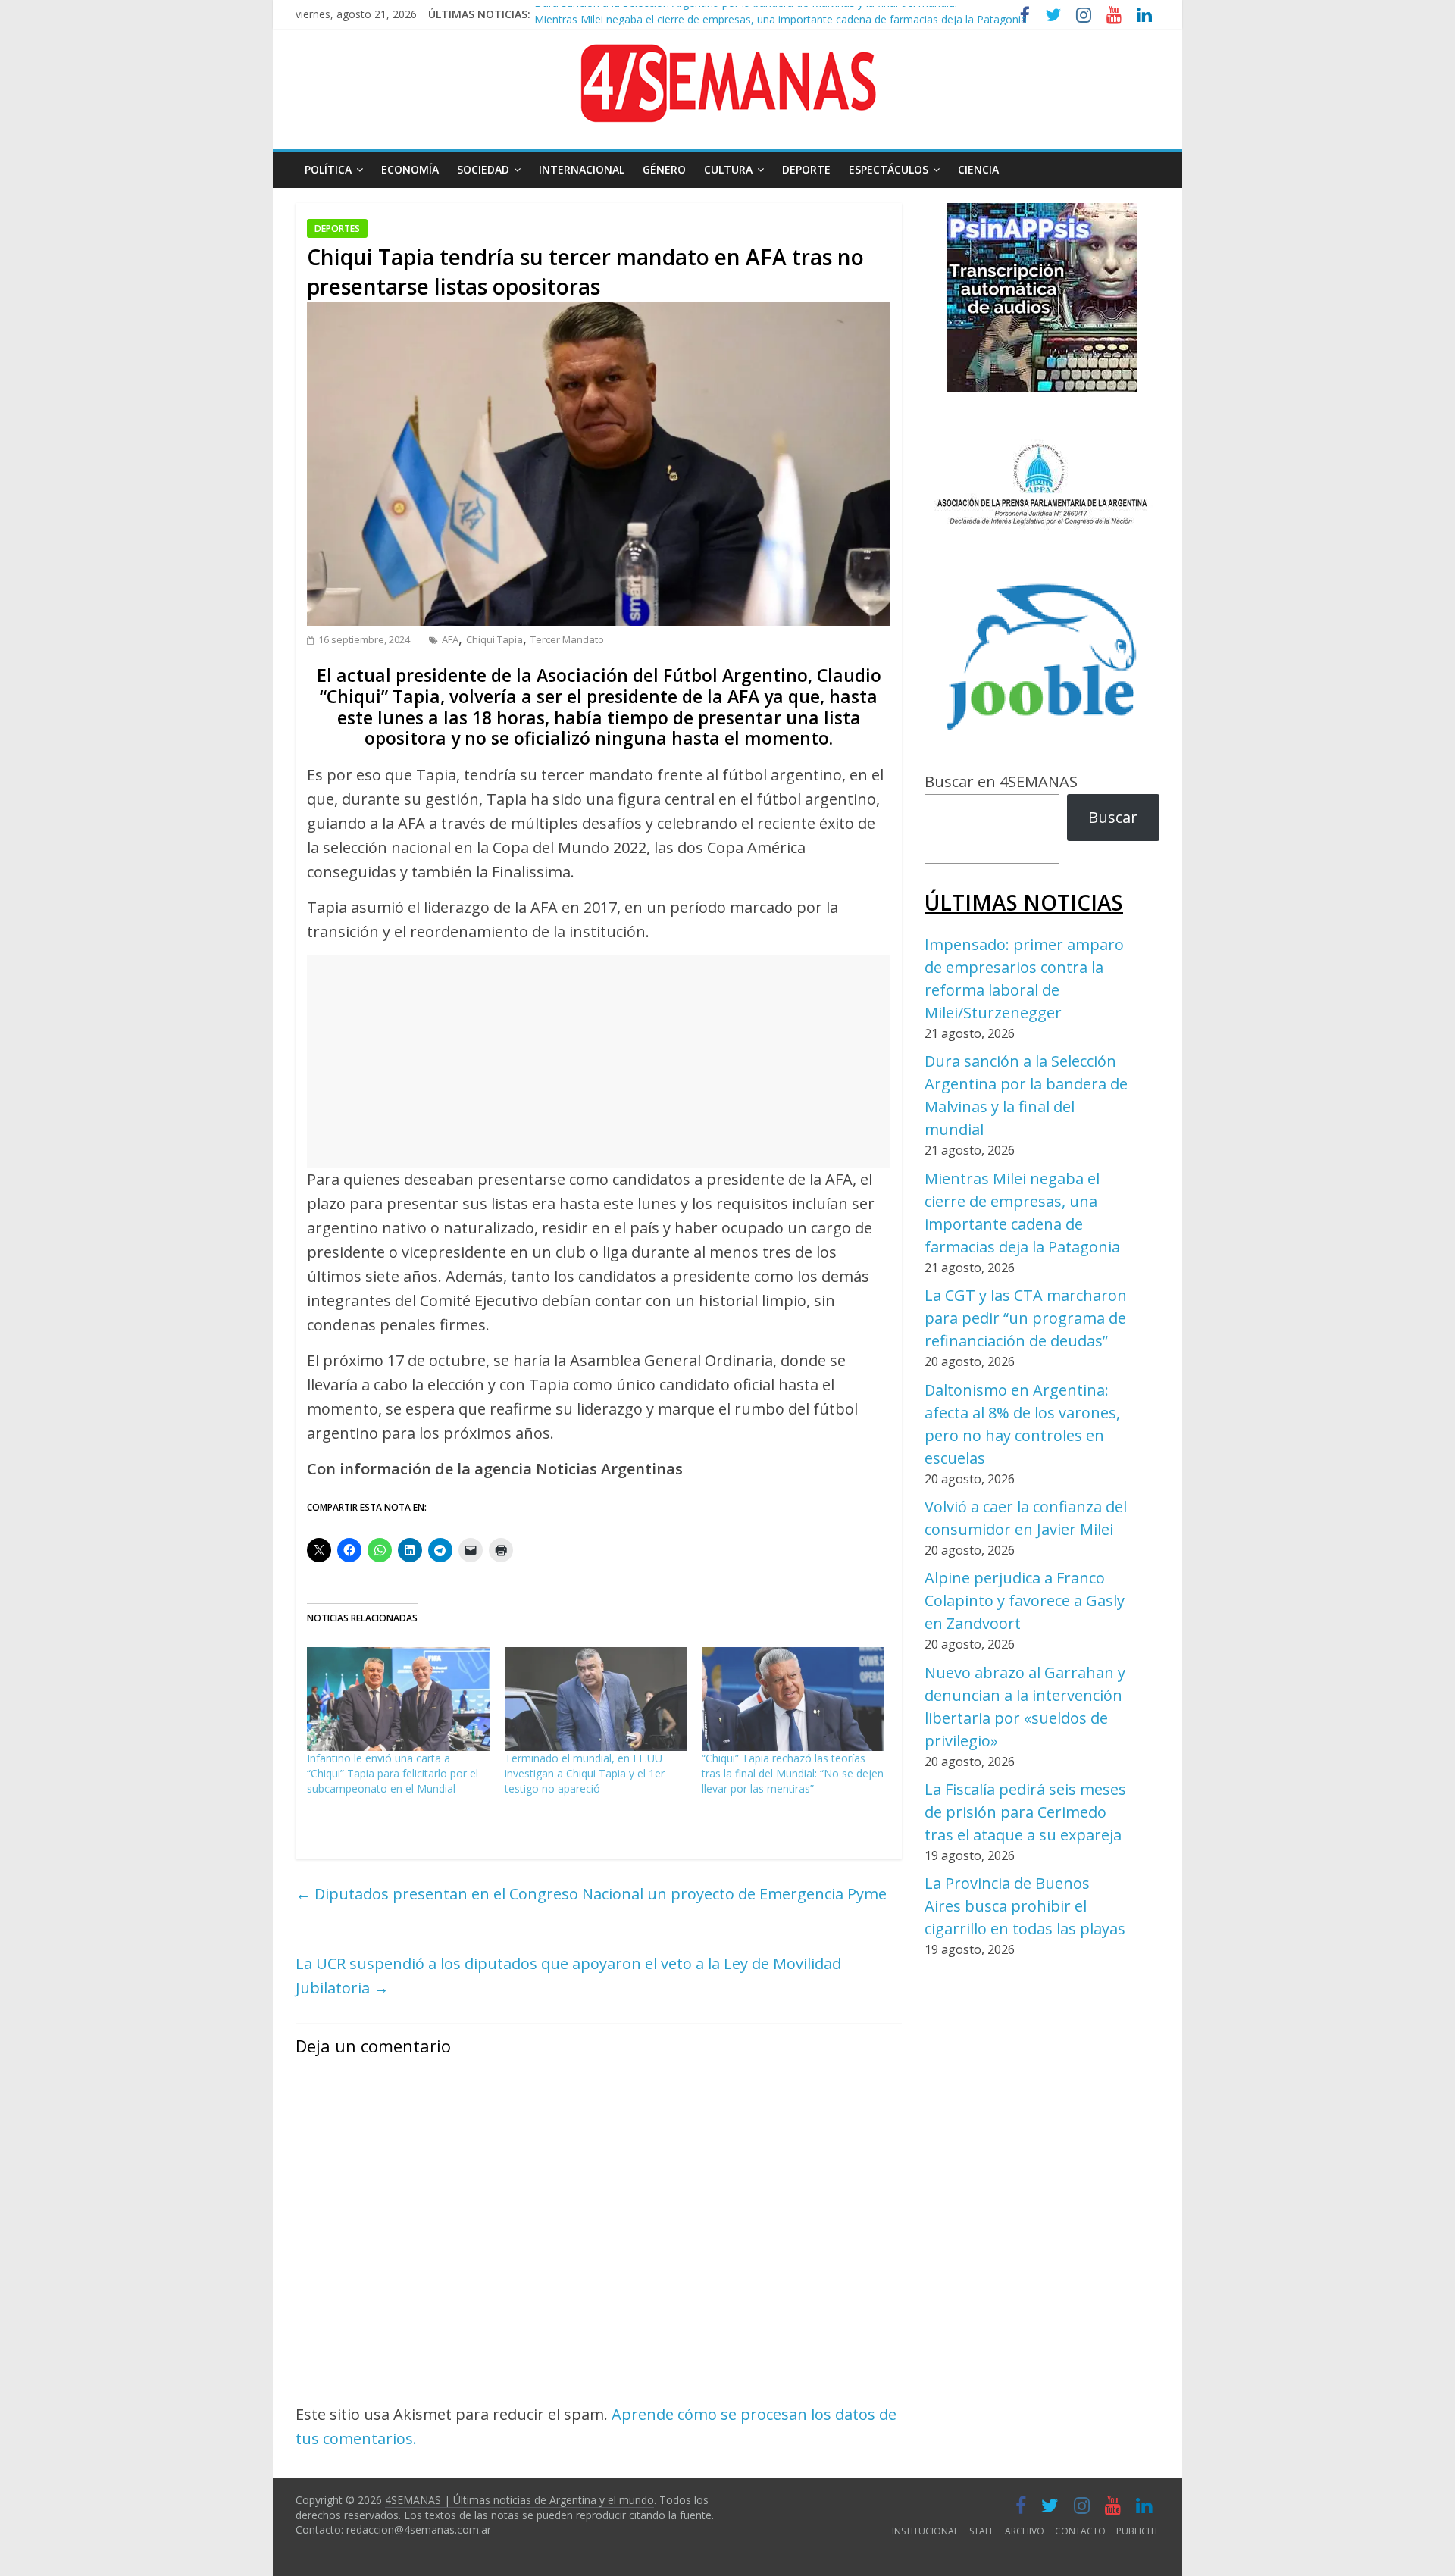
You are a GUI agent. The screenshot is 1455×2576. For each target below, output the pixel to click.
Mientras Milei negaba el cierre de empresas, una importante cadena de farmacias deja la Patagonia (781, 14)
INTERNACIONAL (582, 169)
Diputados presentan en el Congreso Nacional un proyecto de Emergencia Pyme (591, 1894)
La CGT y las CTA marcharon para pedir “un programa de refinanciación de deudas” (1026, 1318)
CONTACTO (1080, 2531)
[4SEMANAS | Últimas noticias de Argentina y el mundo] (727, 56)
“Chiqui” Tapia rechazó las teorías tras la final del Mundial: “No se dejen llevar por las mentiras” (793, 1773)
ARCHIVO (1025, 2531)
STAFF (982, 2531)
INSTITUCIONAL (925, 2531)
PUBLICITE (1138, 2531)
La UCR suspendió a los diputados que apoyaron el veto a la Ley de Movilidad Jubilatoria (568, 1976)
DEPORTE (806, 169)
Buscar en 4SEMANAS (1001, 782)
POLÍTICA (328, 169)
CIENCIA (978, 169)
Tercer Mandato (567, 639)
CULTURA (728, 169)
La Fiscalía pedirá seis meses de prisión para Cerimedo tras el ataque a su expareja (1025, 1812)
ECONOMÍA (410, 169)
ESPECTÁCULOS (889, 169)
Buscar (1113, 817)
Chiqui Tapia (494, 639)
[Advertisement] (599, 1061)
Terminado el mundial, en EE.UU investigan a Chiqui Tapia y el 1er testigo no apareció (585, 1773)
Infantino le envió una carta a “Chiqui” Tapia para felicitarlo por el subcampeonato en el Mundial (393, 1773)
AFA (450, 639)
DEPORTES (337, 228)
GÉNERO (664, 169)
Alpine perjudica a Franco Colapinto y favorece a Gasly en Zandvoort (1025, 1601)
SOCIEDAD (483, 169)
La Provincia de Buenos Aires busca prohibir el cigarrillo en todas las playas (1025, 1906)
